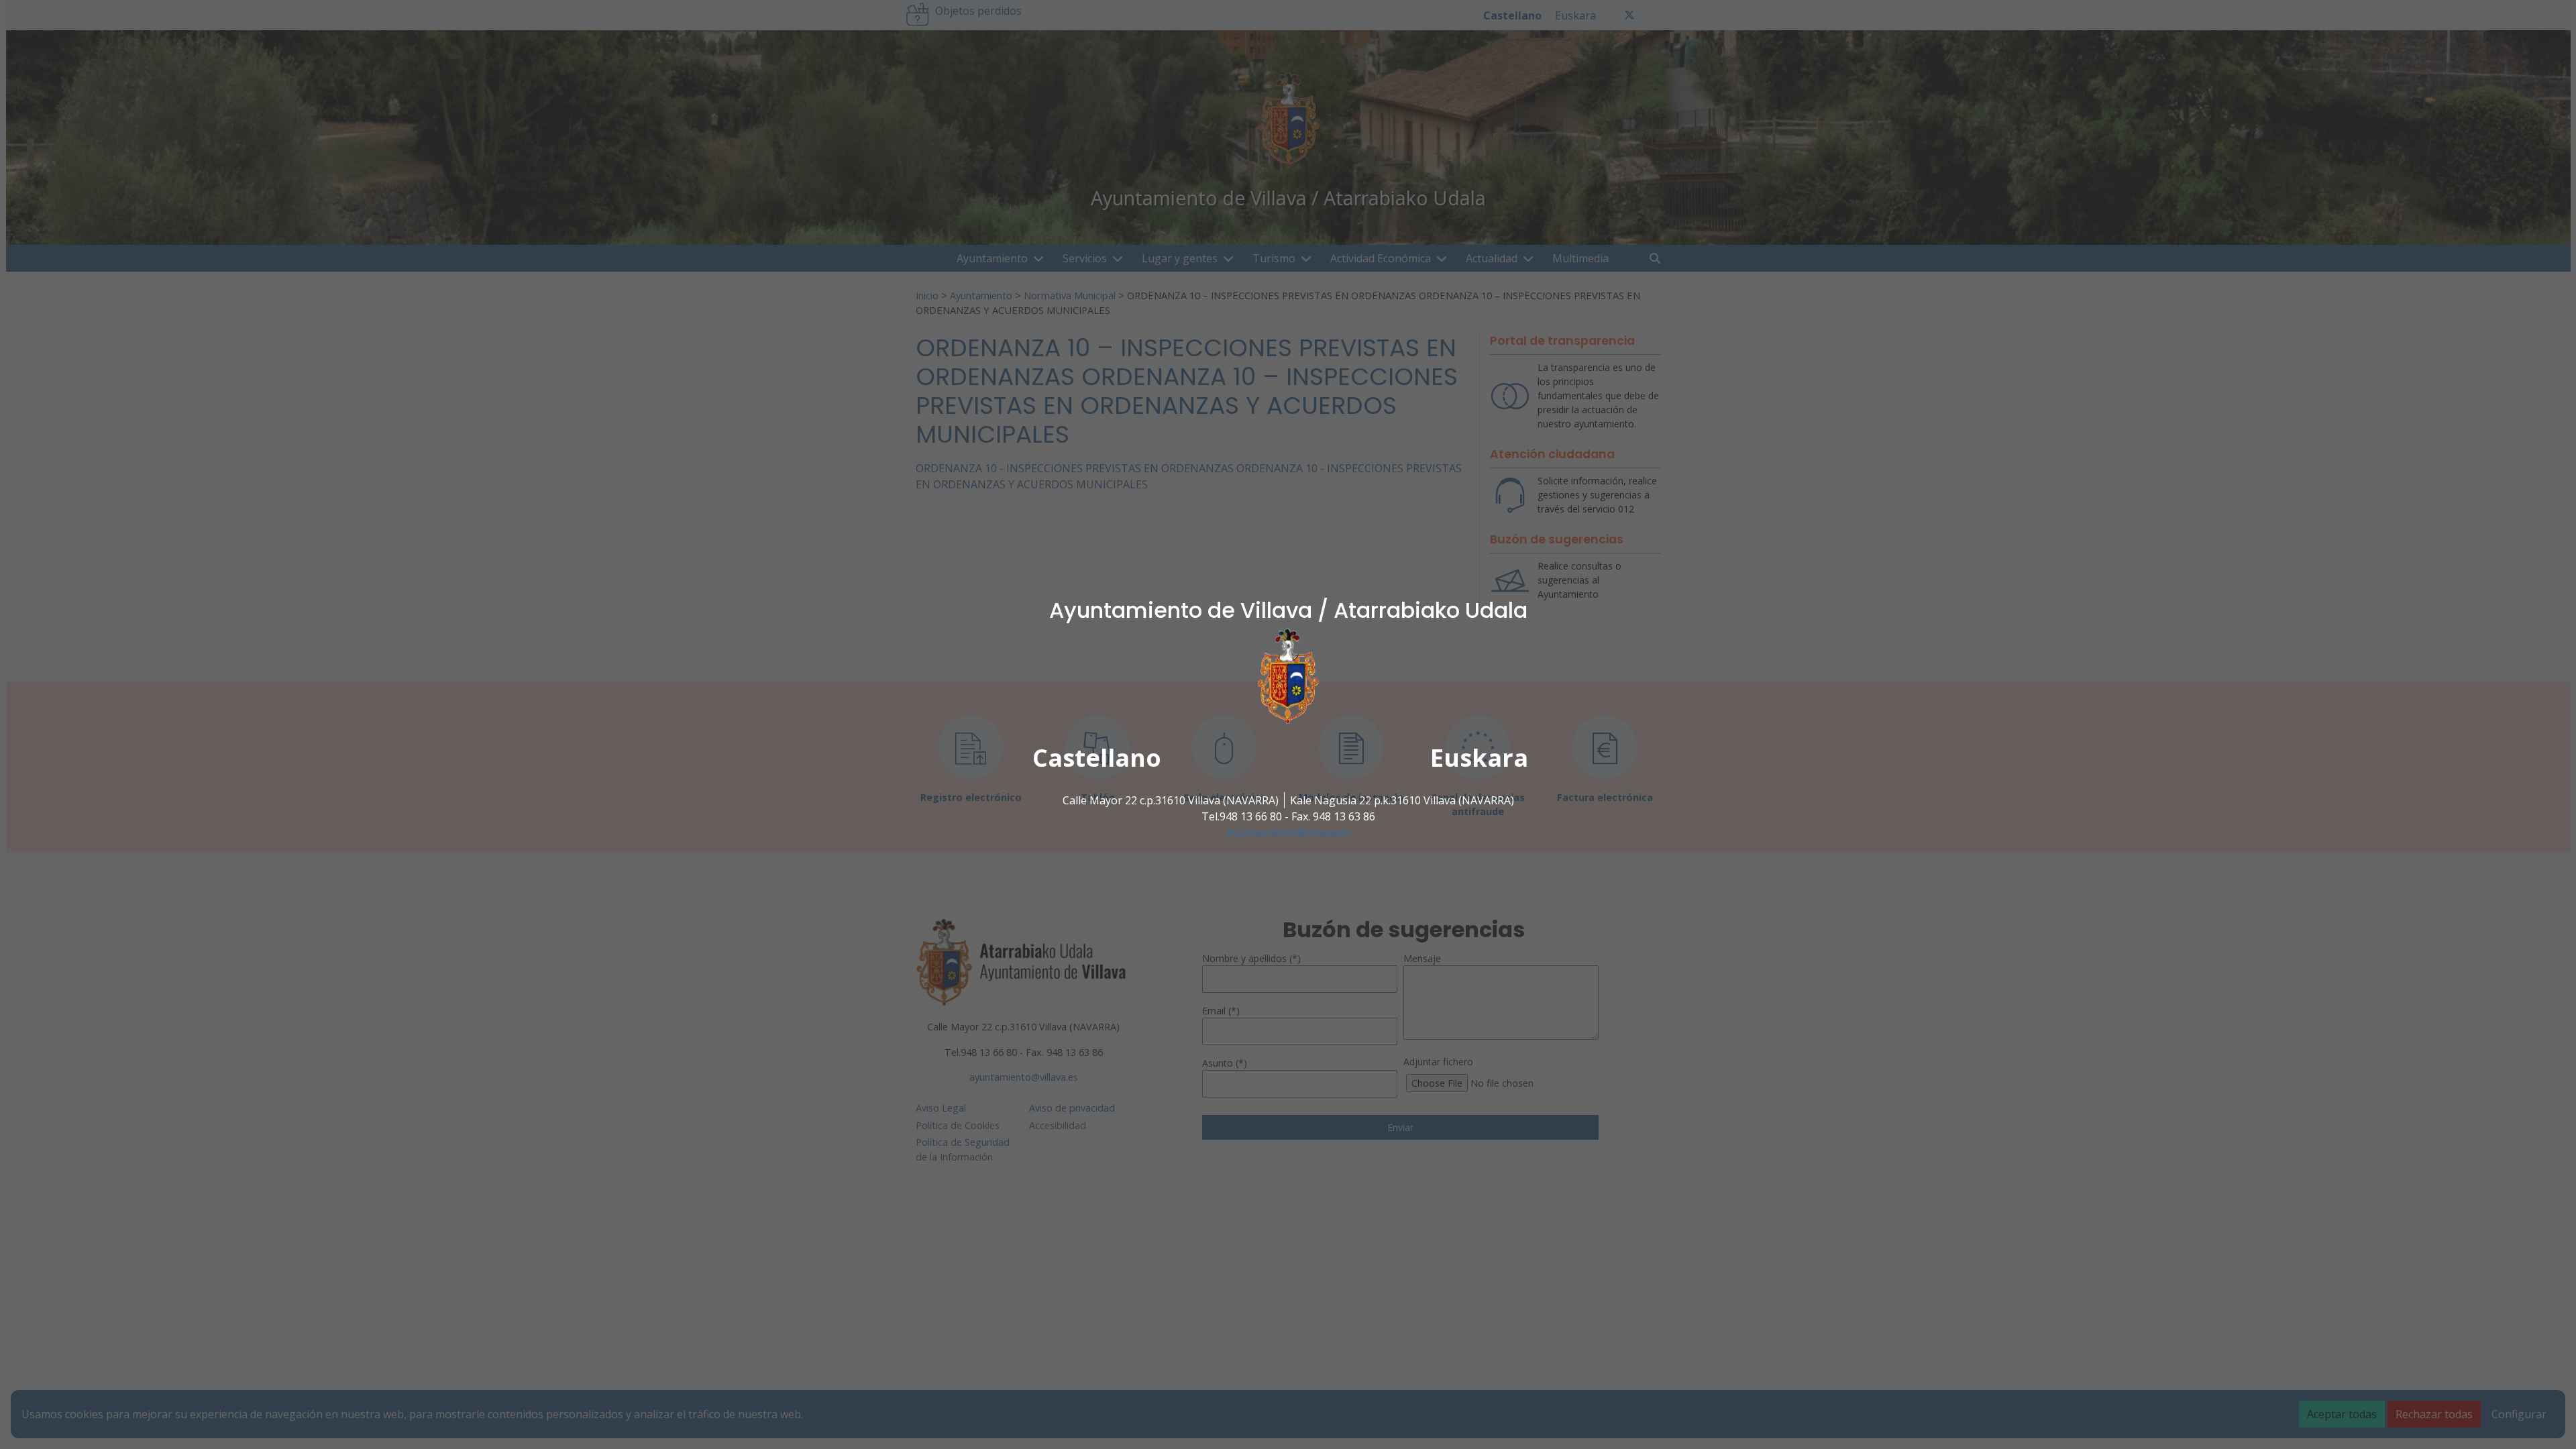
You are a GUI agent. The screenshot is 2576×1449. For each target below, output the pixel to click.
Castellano (1097, 758)
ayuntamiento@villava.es (1288, 833)
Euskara (1479, 758)
